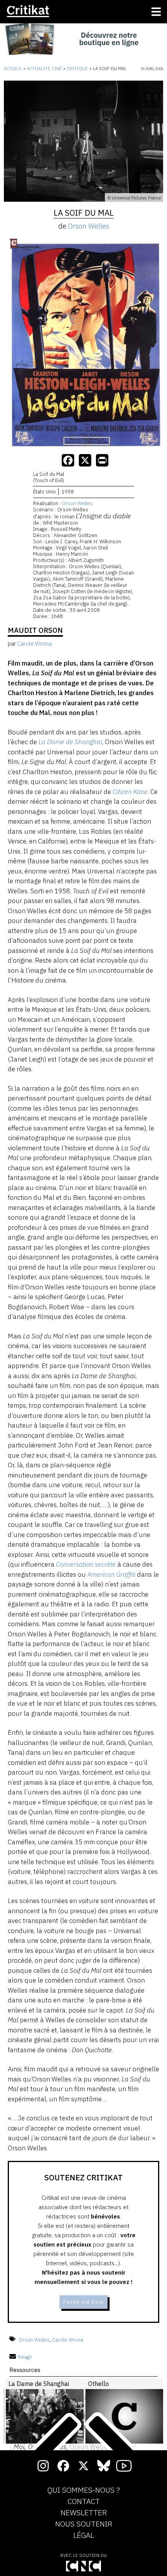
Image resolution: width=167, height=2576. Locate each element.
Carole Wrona (68, 2339)
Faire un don (83, 2302)
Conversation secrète (86, 1564)
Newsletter (84, 2513)
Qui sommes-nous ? (84, 2490)
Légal (84, 2536)
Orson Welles (89, 226)
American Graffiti (111, 1574)
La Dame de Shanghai (70, 742)
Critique (77, 69)
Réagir (25, 2357)
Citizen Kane (130, 792)
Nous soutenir (84, 2524)
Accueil (13, 69)
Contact (84, 2502)
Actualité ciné (44, 69)
